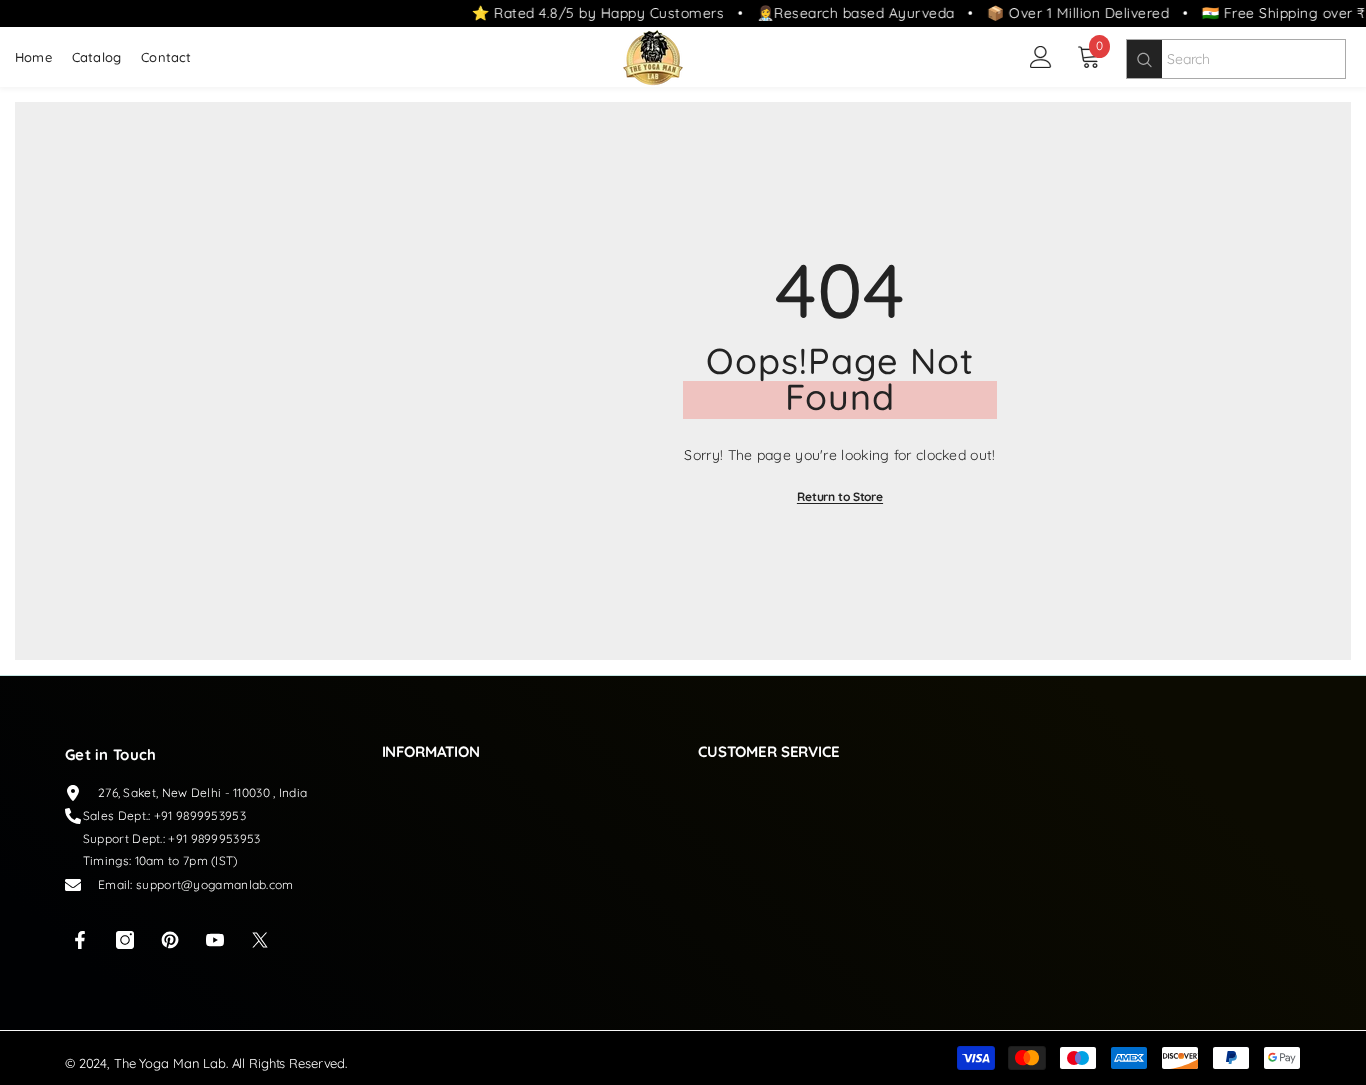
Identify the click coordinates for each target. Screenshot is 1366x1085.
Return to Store (840, 496)
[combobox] (1253, 59)
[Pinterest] (170, 940)
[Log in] (1041, 57)
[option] (840, 381)
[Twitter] (260, 940)
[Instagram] (125, 940)
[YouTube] (215, 940)
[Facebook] (80, 940)
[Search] (1144, 59)
